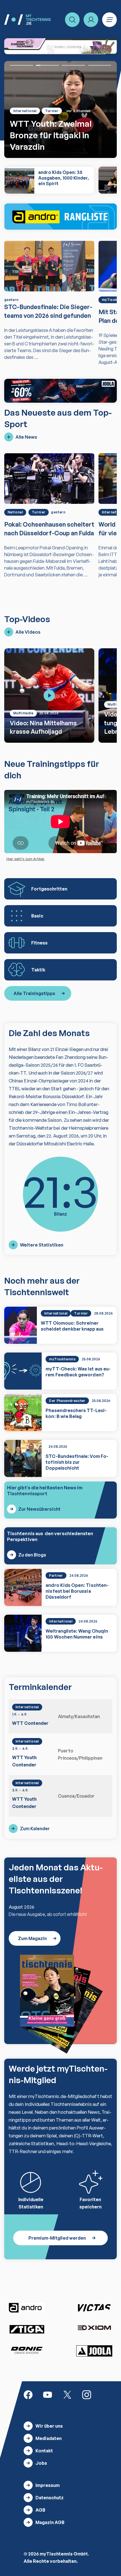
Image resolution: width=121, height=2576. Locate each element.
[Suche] (72, 20)
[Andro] (27, 2308)
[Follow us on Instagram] (87, 2394)
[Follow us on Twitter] (67, 2394)
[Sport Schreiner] (60, 46)
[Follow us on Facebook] (28, 2394)
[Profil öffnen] (91, 20)
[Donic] (27, 2350)
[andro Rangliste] (60, 217)
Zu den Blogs (32, 1555)
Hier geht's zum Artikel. (26, 859)
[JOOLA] (94, 2351)
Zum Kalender (35, 1829)
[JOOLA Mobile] (60, 391)
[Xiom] (94, 2328)
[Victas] (94, 2308)
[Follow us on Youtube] (48, 2394)
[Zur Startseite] (27, 20)
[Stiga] (27, 2329)
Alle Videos (28, 632)
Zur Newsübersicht (39, 1509)
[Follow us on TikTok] (106, 2394)
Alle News (26, 437)
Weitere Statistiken (42, 1245)
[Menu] (109, 20)
